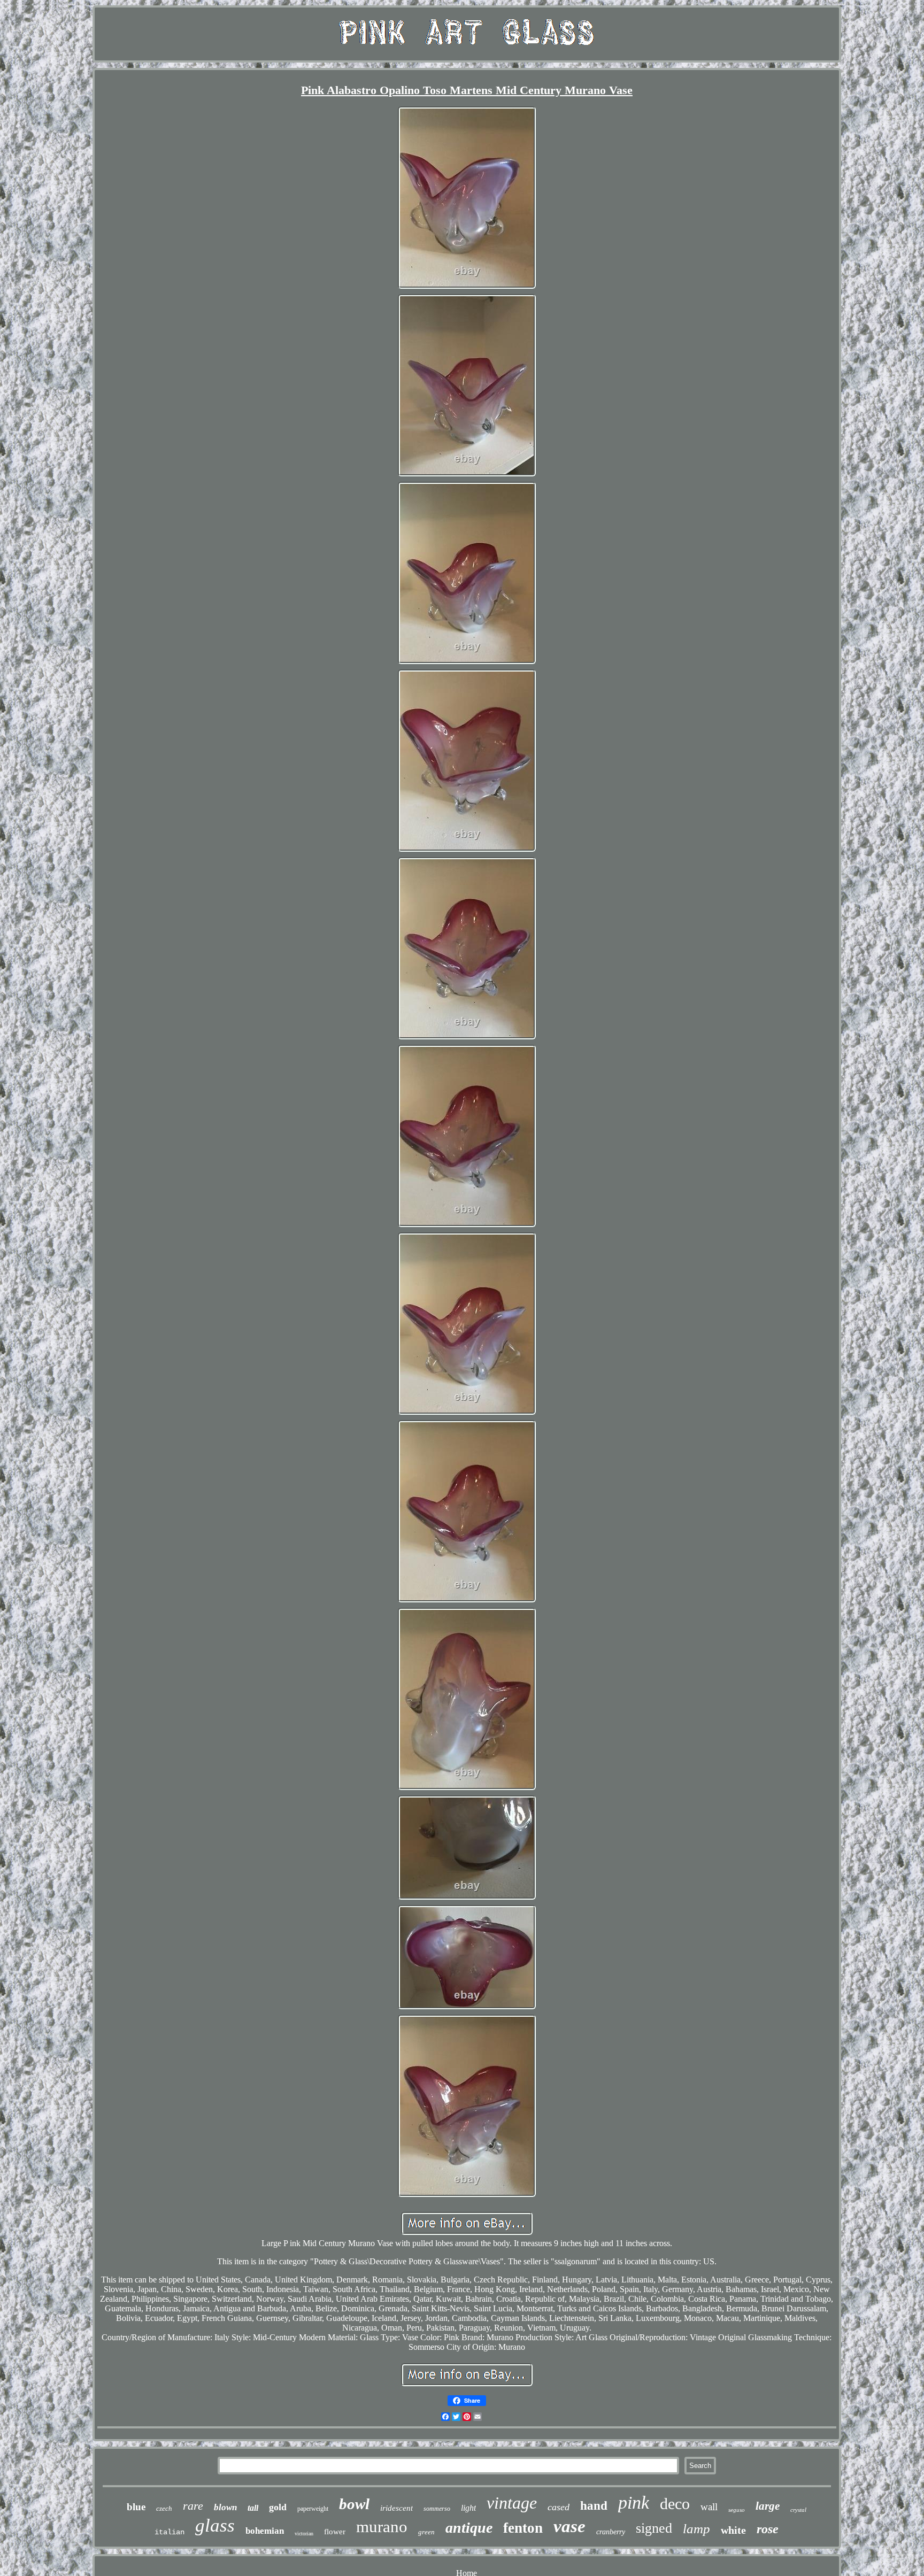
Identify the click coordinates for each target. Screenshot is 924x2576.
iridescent (396, 2508)
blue (136, 2507)
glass (215, 2525)
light (468, 2508)
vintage (512, 2503)
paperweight (313, 2509)
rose (768, 2529)
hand (594, 2506)
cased (559, 2507)
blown (225, 2507)
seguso (737, 2510)
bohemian (265, 2531)
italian (170, 2532)
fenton (523, 2528)
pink (634, 2502)
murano (382, 2527)
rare (193, 2506)
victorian (304, 2533)
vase (569, 2526)
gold (278, 2507)
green (426, 2532)
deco (675, 2504)
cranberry (611, 2532)
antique (469, 2528)
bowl (354, 2504)
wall (709, 2507)
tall (253, 2508)
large (768, 2506)
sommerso (437, 2509)
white (733, 2530)
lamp (696, 2529)
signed (654, 2528)
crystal (798, 2510)
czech (164, 2508)
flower (335, 2532)
